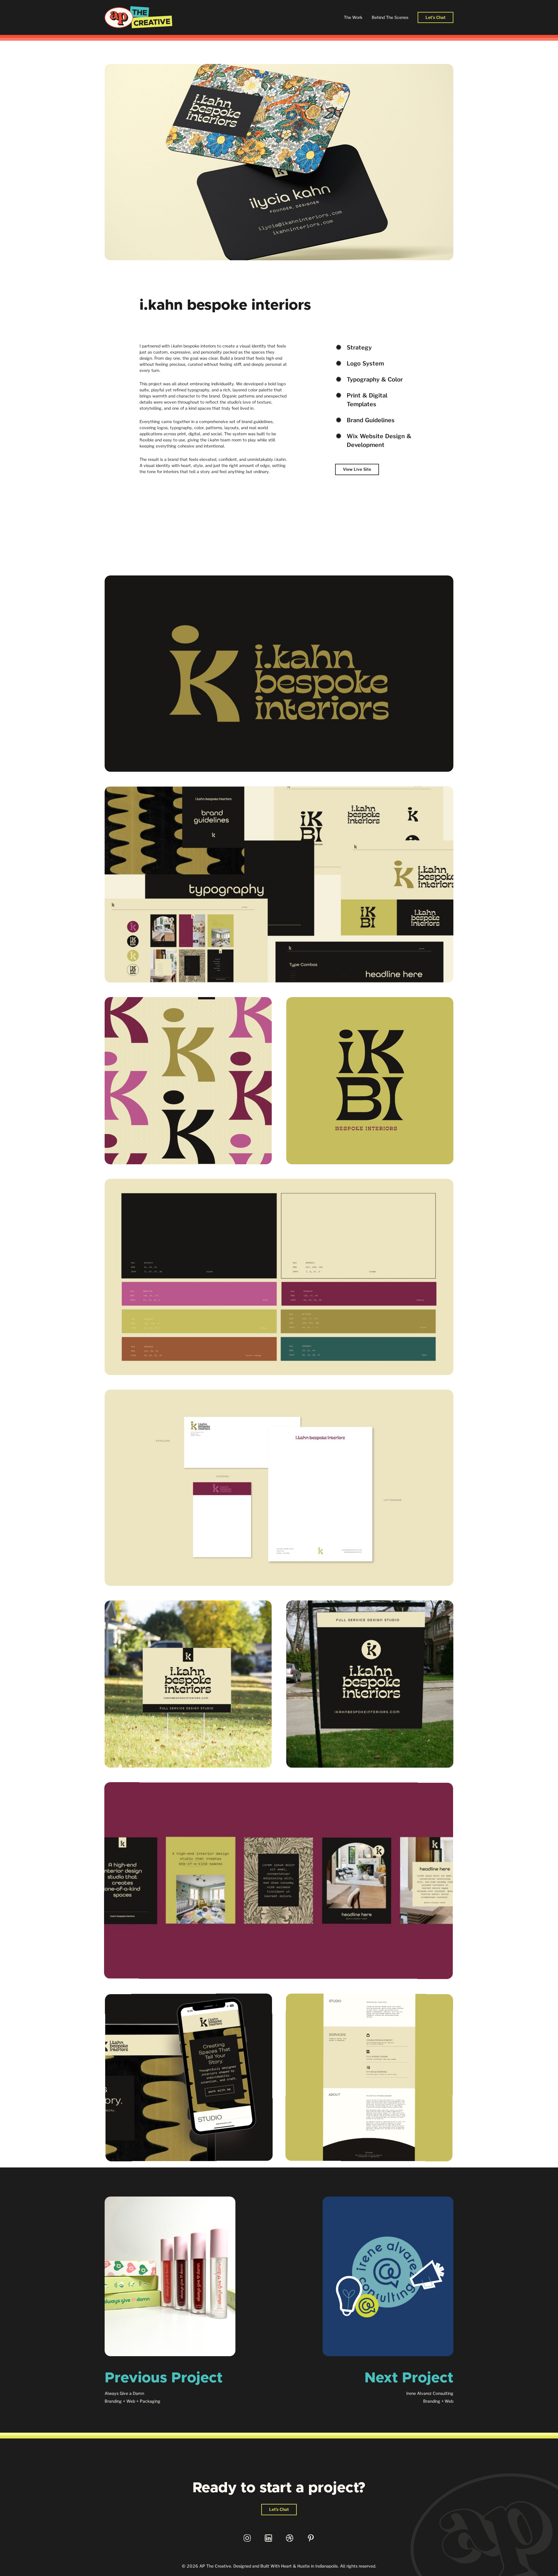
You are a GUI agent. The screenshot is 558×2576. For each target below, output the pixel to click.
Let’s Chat (279, 2509)
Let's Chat (436, 17)
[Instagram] (247, 2538)
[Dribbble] (290, 2538)
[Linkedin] (268, 2538)
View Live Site (357, 469)
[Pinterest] (311, 2538)
